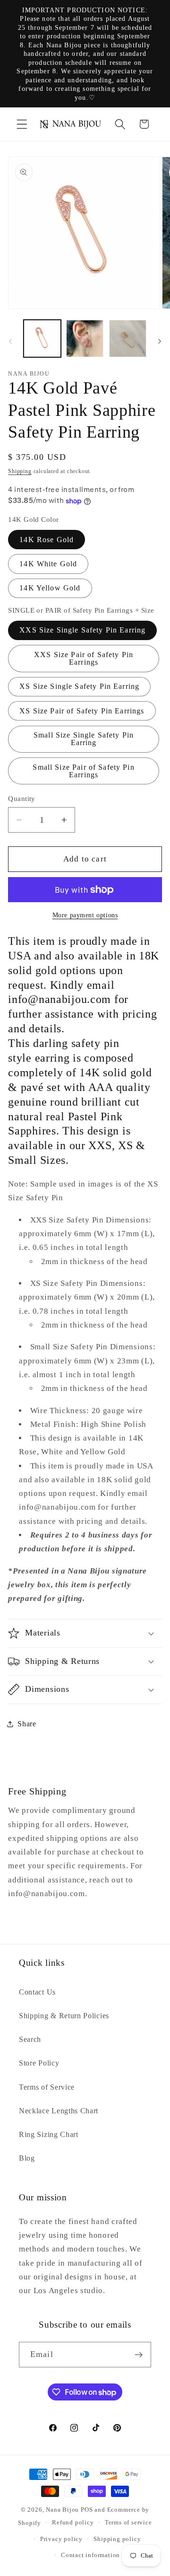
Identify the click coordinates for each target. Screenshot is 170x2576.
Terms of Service (47, 2087)
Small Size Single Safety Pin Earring (84, 739)
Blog (27, 2158)
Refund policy (73, 2523)
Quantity (22, 799)
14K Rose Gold (47, 540)
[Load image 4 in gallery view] (128, 338)
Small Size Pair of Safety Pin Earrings (83, 771)
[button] (22, 124)
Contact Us (37, 1992)
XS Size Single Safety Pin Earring (79, 686)
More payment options (85, 915)
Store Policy (39, 2063)
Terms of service (128, 2523)
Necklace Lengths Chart (59, 2111)
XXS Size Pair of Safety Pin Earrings (84, 658)
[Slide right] (160, 341)
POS (87, 2510)
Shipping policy (117, 2539)
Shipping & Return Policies (64, 2016)
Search (30, 2039)
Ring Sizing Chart (49, 2134)
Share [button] (27, 1724)
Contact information (90, 2555)
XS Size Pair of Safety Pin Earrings (82, 711)
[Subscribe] (139, 2355)
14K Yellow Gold (50, 588)
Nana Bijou (62, 2510)
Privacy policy (61, 2539)
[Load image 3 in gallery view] (85, 338)
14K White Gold (48, 564)
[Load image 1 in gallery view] (42, 338)
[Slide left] (10, 341)
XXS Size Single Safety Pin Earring (82, 630)
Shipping (20, 471)
